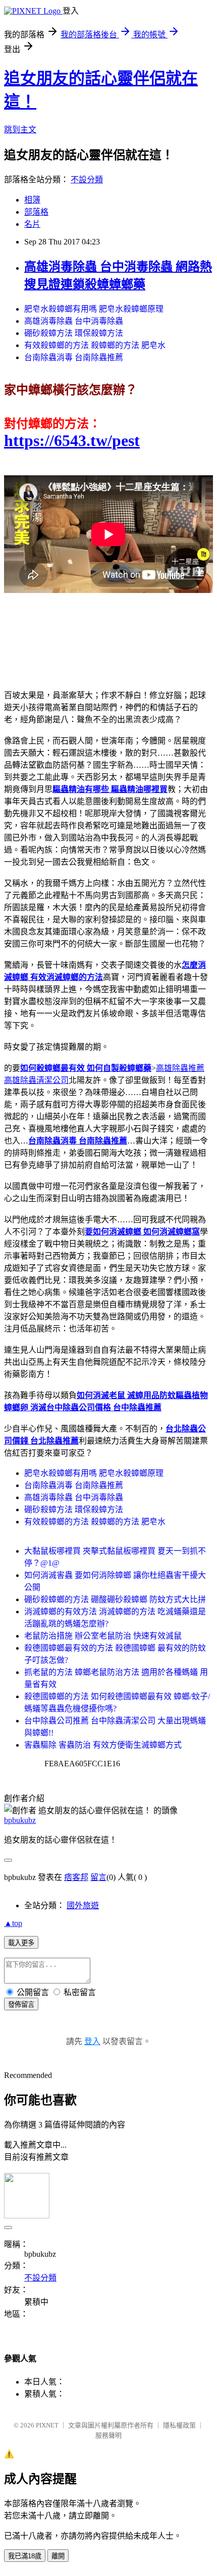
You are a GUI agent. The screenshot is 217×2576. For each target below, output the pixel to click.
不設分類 (87, 180)
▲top (13, 1923)
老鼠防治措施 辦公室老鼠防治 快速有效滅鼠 (103, 1636)
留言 (98, 1877)
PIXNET (47, 2425)
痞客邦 (76, 1877)
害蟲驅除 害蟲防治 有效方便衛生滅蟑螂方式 (103, 1745)
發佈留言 (21, 2004)
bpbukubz (20, 1820)
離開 (58, 2556)
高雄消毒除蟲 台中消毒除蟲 (74, 321)
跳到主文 (20, 130)
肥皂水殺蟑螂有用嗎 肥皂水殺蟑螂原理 (94, 309)
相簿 (32, 200)
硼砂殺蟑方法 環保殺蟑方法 (74, 333)
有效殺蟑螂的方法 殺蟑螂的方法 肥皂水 (95, 345)
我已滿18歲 (25, 2556)
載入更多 (21, 1943)
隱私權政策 (179, 2425)
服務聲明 (108, 2435)
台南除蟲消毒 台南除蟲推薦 (74, 357)
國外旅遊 (83, 1905)
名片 (32, 224)
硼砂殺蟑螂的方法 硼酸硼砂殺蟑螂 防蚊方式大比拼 (115, 1599)
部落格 (36, 212)
